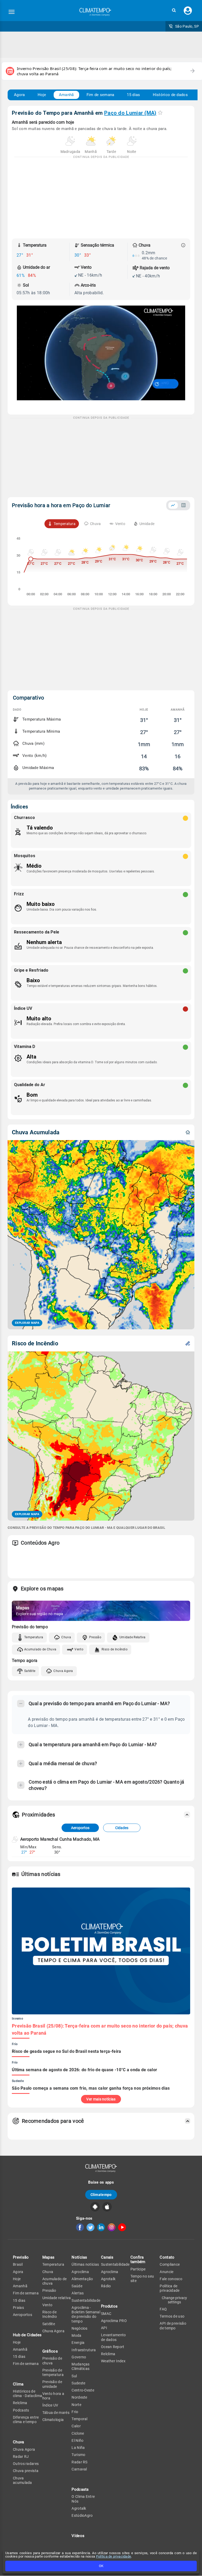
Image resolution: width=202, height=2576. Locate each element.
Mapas (49, 2257)
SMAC (106, 2314)
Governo (79, 2357)
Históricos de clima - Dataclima (27, 2393)
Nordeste (79, 2397)
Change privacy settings (174, 2300)
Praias (18, 2308)
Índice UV (50, 2405)
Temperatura (34, 1637)
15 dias (133, 95)
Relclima (20, 2403)
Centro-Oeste (83, 2390)
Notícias (79, 2257)
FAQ (163, 2309)
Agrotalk (79, 2508)
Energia (78, 2343)
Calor (76, 2426)
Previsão (21, 2257)
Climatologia (53, 2420)
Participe (138, 2269)
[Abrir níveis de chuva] (183, 245)
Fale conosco (171, 2279)
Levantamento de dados (113, 2337)
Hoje (42, 95)
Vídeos (78, 2536)
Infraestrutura (84, 2350)
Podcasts (21, 2410)
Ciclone (78, 2433)
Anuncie (166, 2272)
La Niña (78, 2448)
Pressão (95, 1637)
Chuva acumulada (22, 2480)
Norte (76, 2405)
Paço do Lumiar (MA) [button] (130, 113)
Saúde (77, 2286)
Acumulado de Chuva (40, 1649)
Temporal (79, 2419)
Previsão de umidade (52, 2384)
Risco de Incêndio (115, 1649)
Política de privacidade (114, 2556)
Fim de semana (100, 95)
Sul (74, 2376)
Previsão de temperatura (53, 2372)
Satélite (30, 1671)
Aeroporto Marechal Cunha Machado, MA (60, 1839)
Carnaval (79, 2469)
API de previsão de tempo (173, 2326)
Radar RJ (21, 2457)
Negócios (79, 2328)
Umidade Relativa (133, 1637)
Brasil (18, 2264)
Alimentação (82, 2279)
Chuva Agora (63, 1671)
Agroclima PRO (114, 2321)
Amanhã (66, 95)
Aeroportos (80, 1828)
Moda (76, 2335)
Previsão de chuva (52, 2361)
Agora (19, 95)
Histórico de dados (170, 95)
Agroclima (80, 2272)
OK (101, 2566)
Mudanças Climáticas (80, 2366)
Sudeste (78, 2383)
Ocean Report (113, 2347)
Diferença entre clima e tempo (26, 2420)
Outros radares (26, 2464)
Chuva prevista (26, 2471)
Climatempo (101, 2195)
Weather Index (113, 2361)
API (104, 2328)
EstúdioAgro (82, 2515)
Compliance (170, 2264)
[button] (174, 10)
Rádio (106, 2286)
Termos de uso (172, 2316)
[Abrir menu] (12, 12)
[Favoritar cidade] (160, 113)
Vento (79, 1649)
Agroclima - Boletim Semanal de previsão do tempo (86, 2314)
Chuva (66, 1637)
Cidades (122, 1828)
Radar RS (79, 2462)
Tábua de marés (56, 2413)
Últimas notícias (85, 2264)
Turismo (78, 2455)
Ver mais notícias (101, 2099)
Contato (167, 2257)
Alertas (78, 2293)
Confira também (138, 2260)
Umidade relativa (57, 2298)
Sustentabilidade (86, 2300)
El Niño (77, 2440)
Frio (75, 2412)
